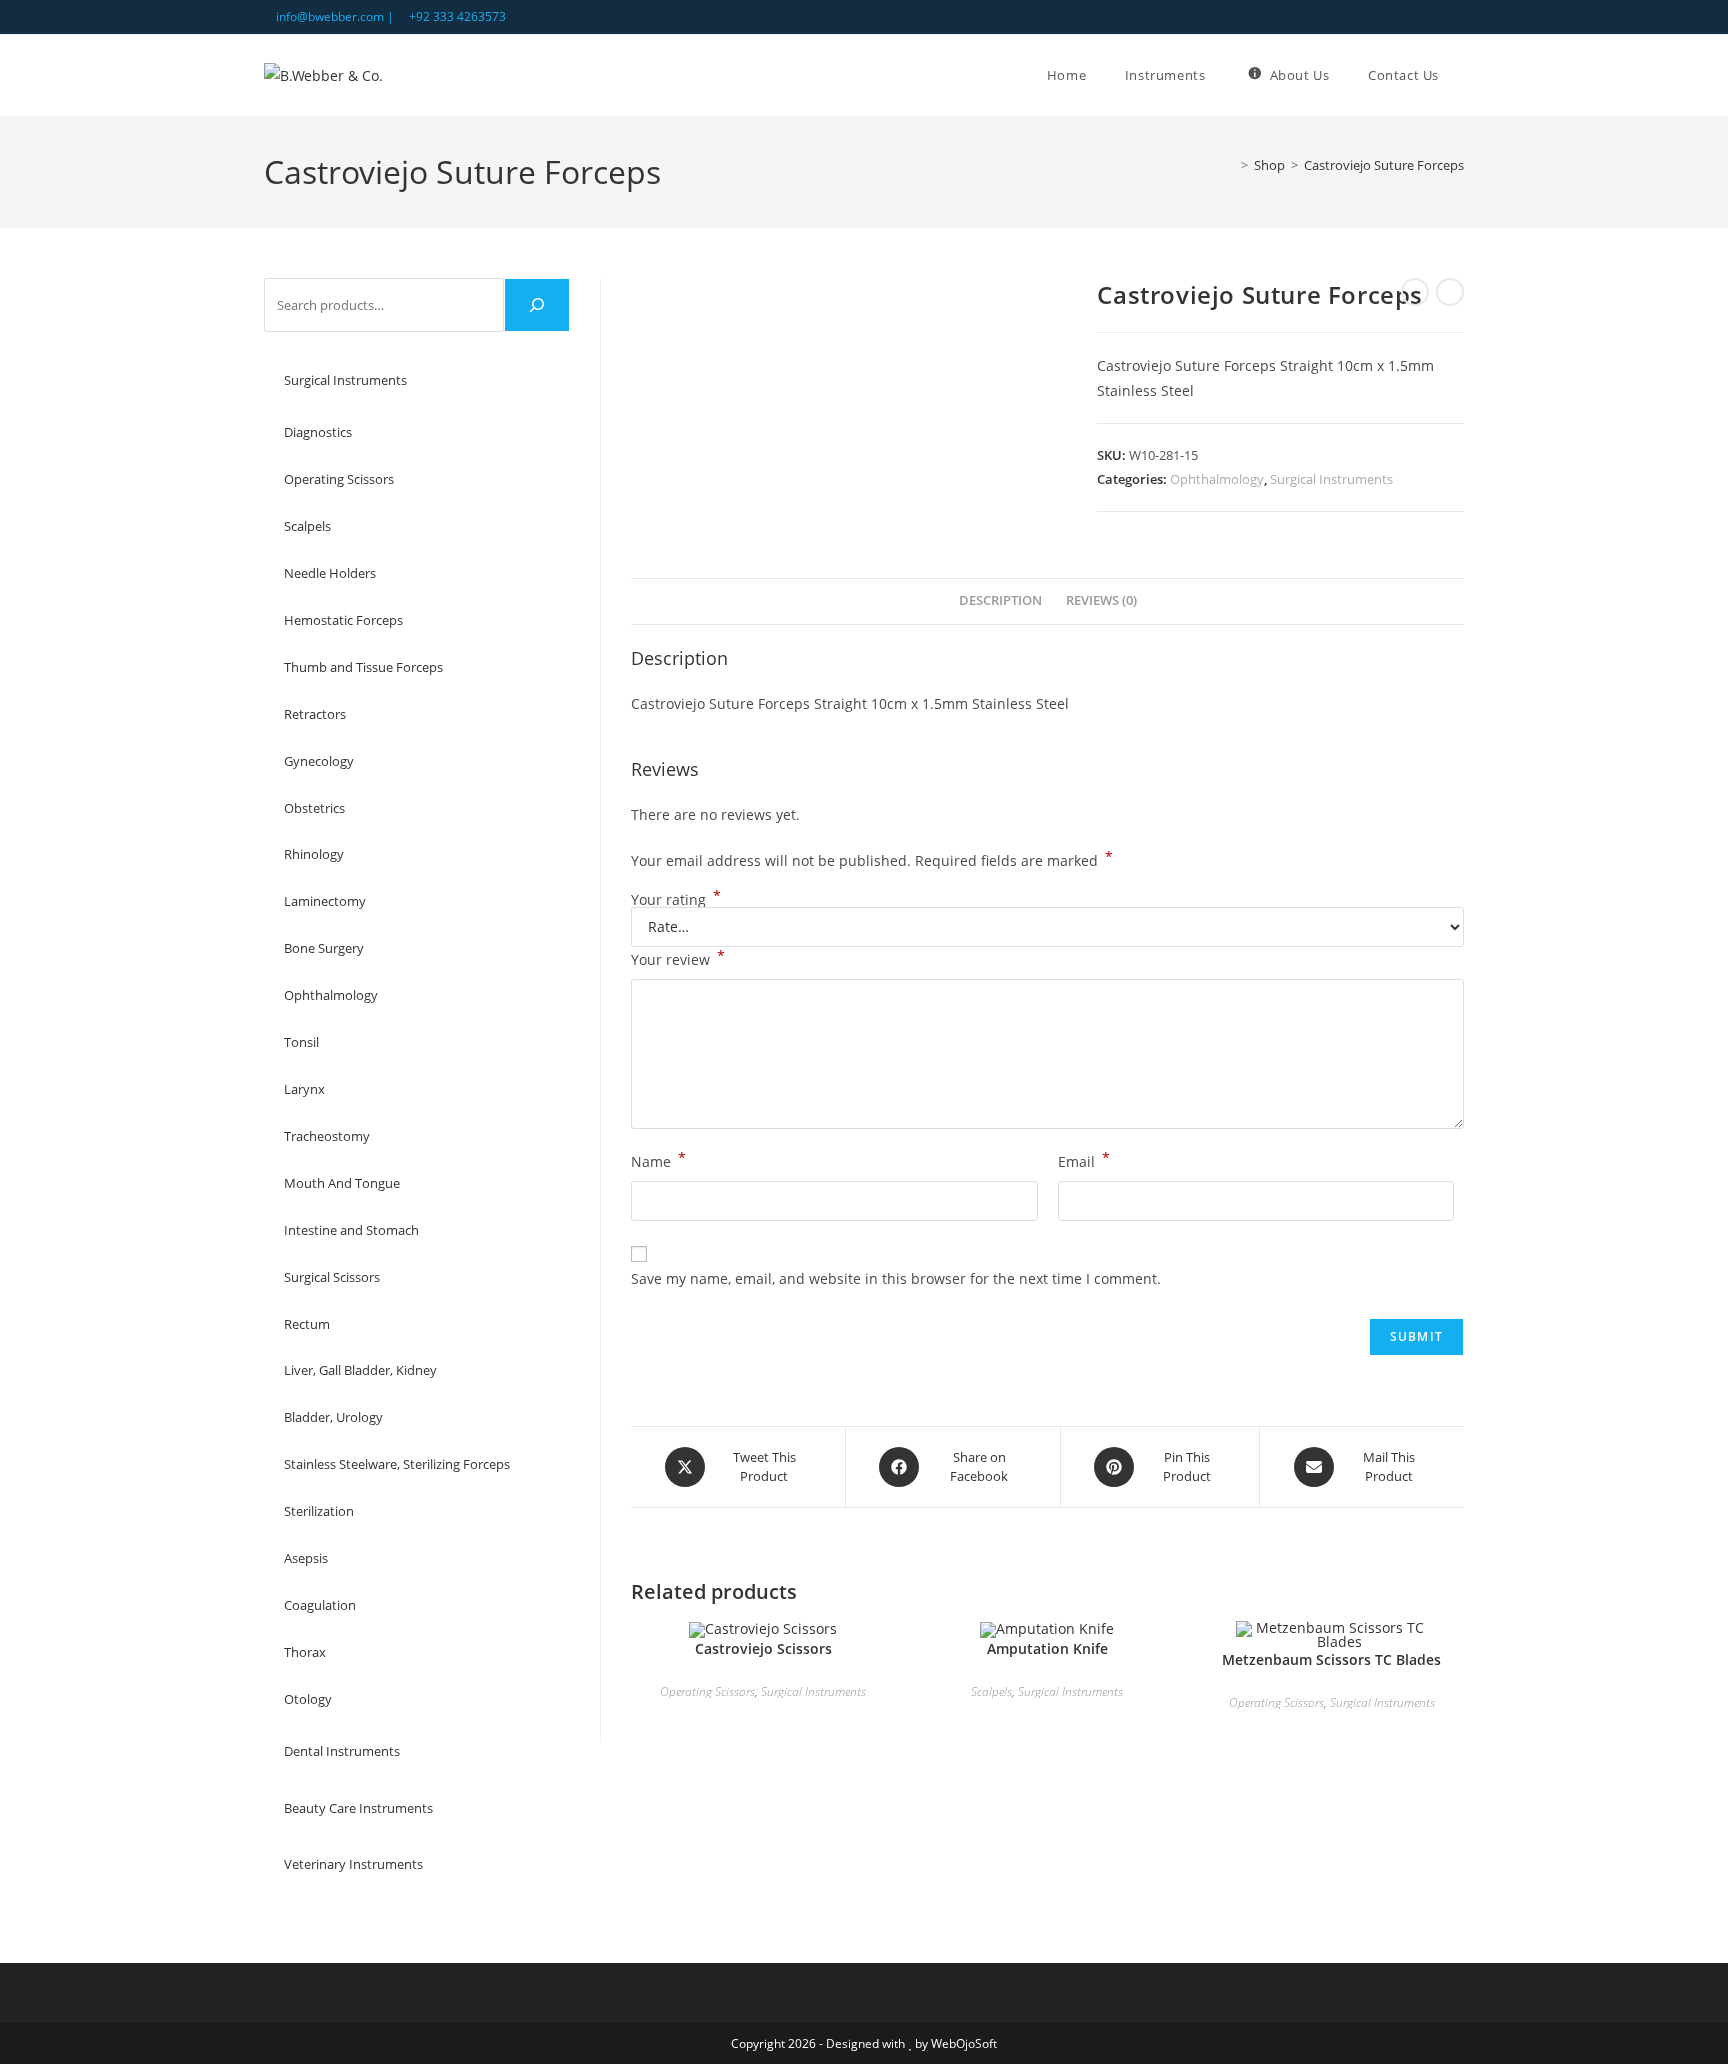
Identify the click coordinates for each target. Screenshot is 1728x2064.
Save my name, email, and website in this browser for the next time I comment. (896, 1278)
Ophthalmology (1217, 479)
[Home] (1230, 165)
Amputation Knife (1047, 1648)
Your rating (676, 900)
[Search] (537, 305)
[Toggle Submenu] (535, 380)
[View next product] (1450, 292)
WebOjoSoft (964, 2043)
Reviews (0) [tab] (1101, 600)
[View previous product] (1415, 292)
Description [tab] (1000, 600)
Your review (678, 958)
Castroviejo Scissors (763, 1648)
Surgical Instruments (1331, 479)
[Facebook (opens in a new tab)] (1435, 17)
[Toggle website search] (1464, 75)
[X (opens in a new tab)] (1412, 17)
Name (658, 1160)
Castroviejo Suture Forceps (1384, 165)
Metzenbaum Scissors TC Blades (1331, 1659)
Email (1084, 1160)
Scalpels (991, 1691)
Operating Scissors (707, 1691)
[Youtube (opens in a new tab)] (1455, 17)
